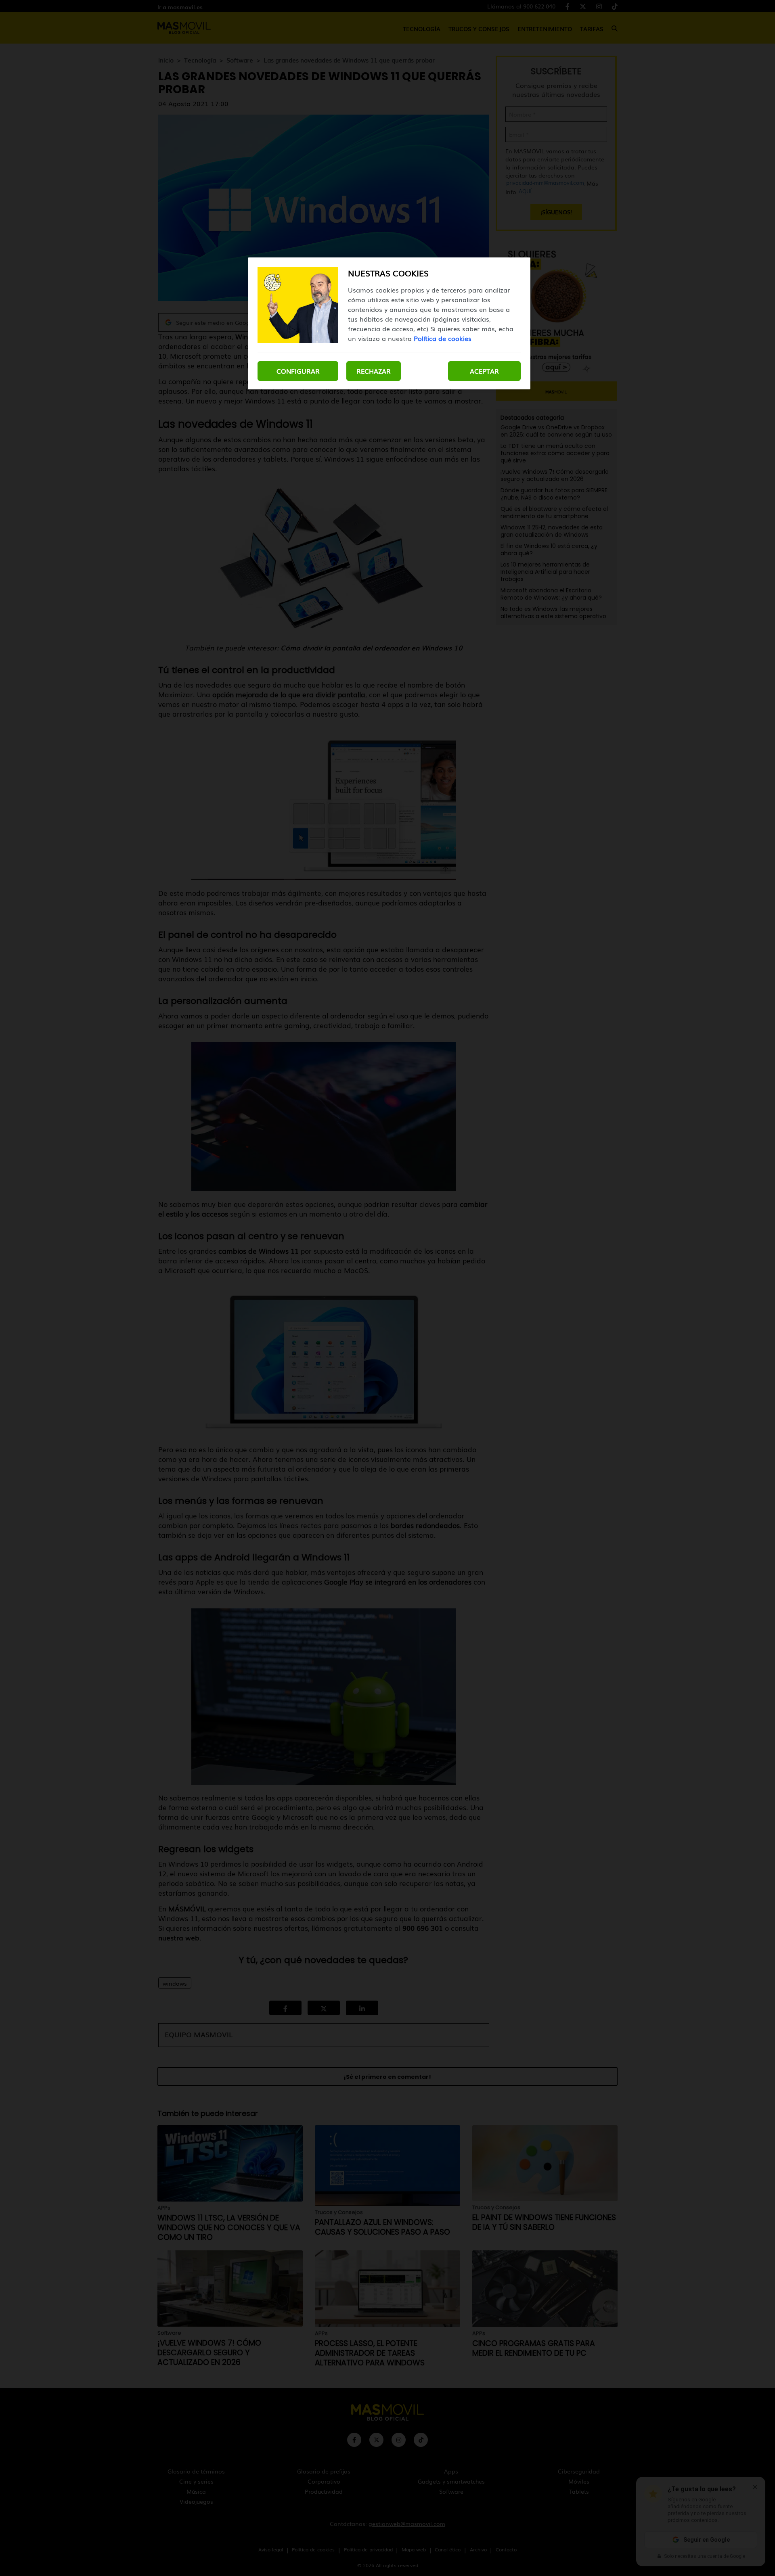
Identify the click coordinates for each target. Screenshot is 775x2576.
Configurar (298, 371)
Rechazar (374, 371)
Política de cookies (443, 338)
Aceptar (484, 371)
